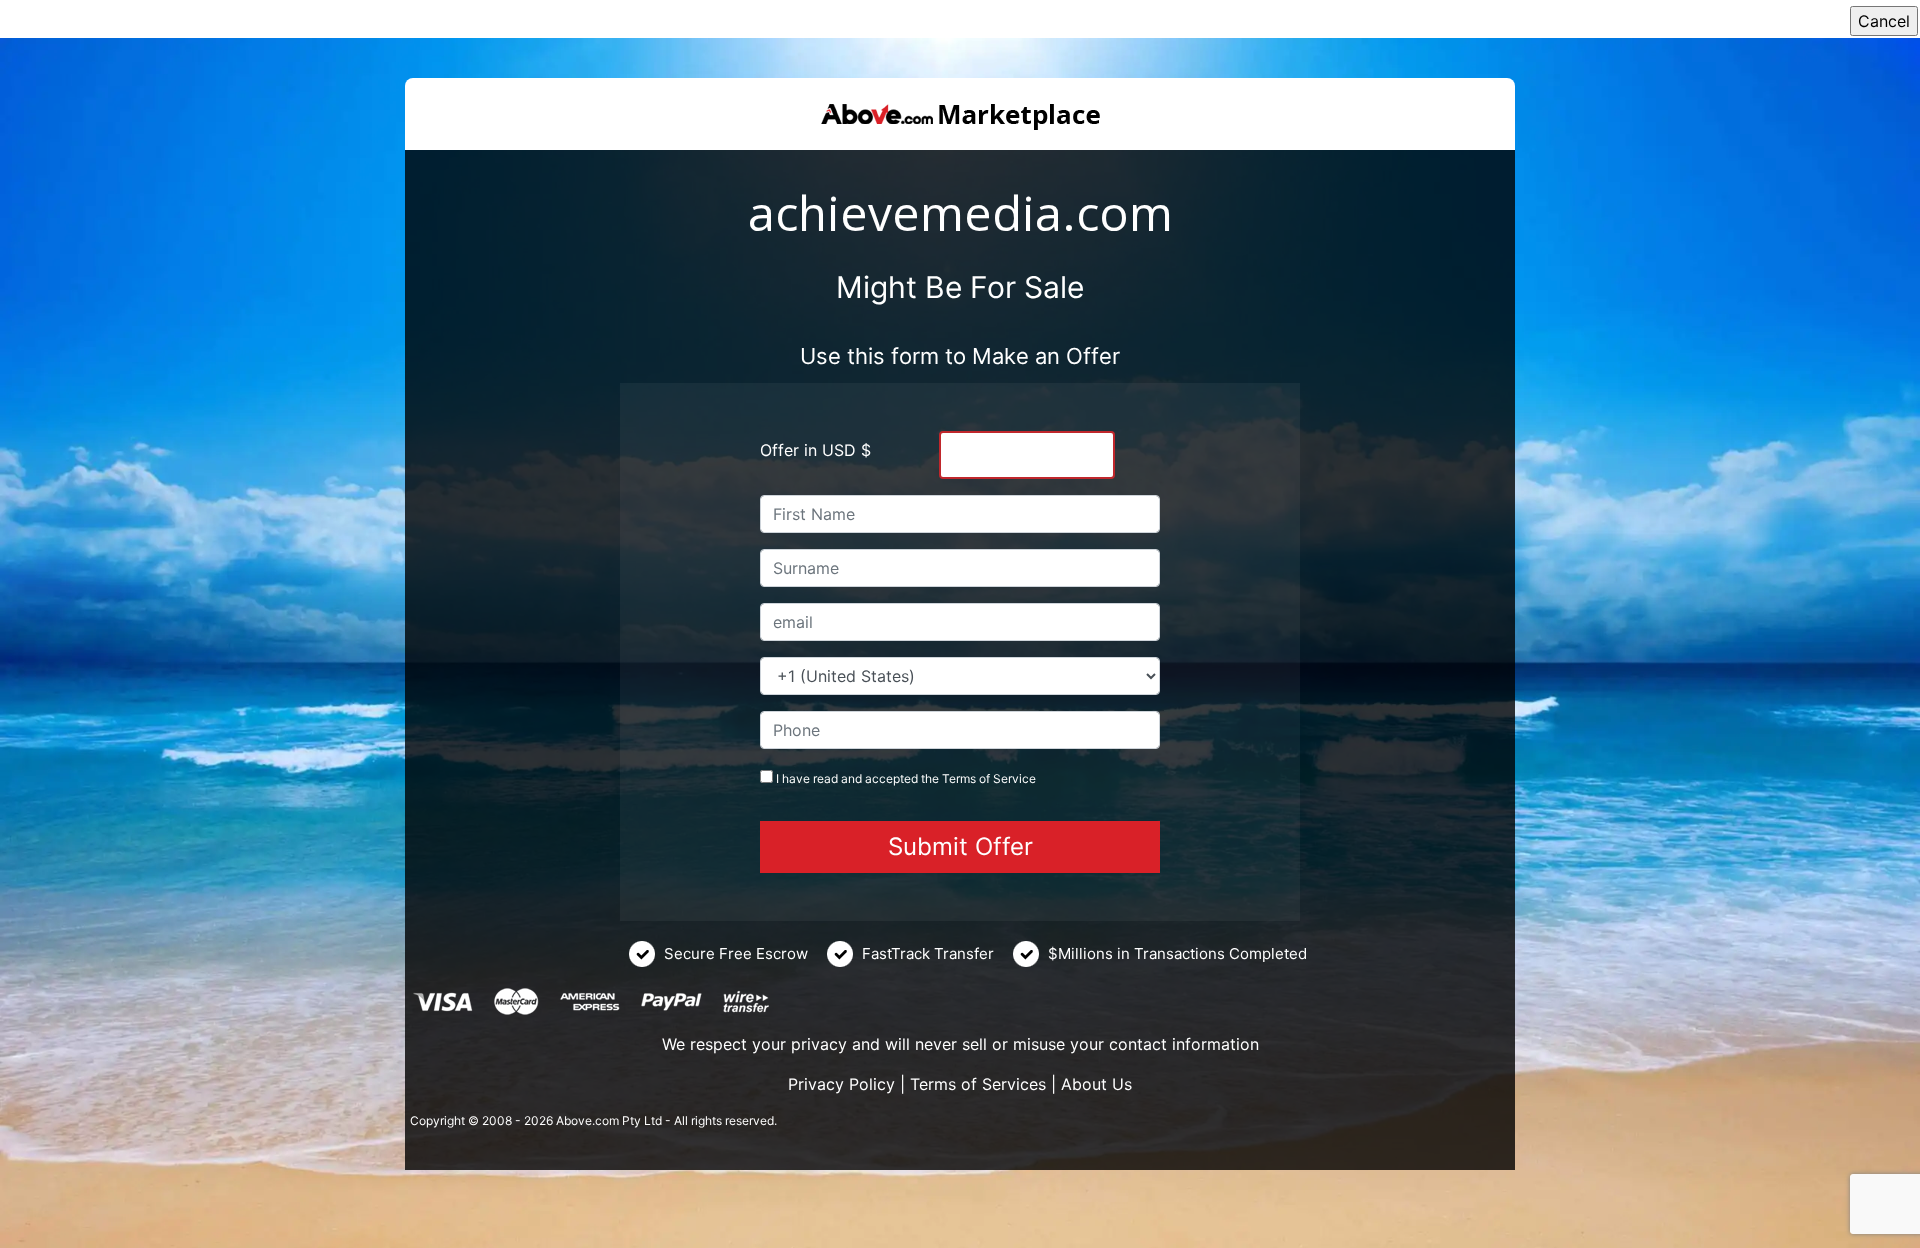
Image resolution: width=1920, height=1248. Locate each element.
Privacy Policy (841, 1084)
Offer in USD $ (815, 450)
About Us (1096, 1084)
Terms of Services (978, 1084)
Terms (959, 778)
